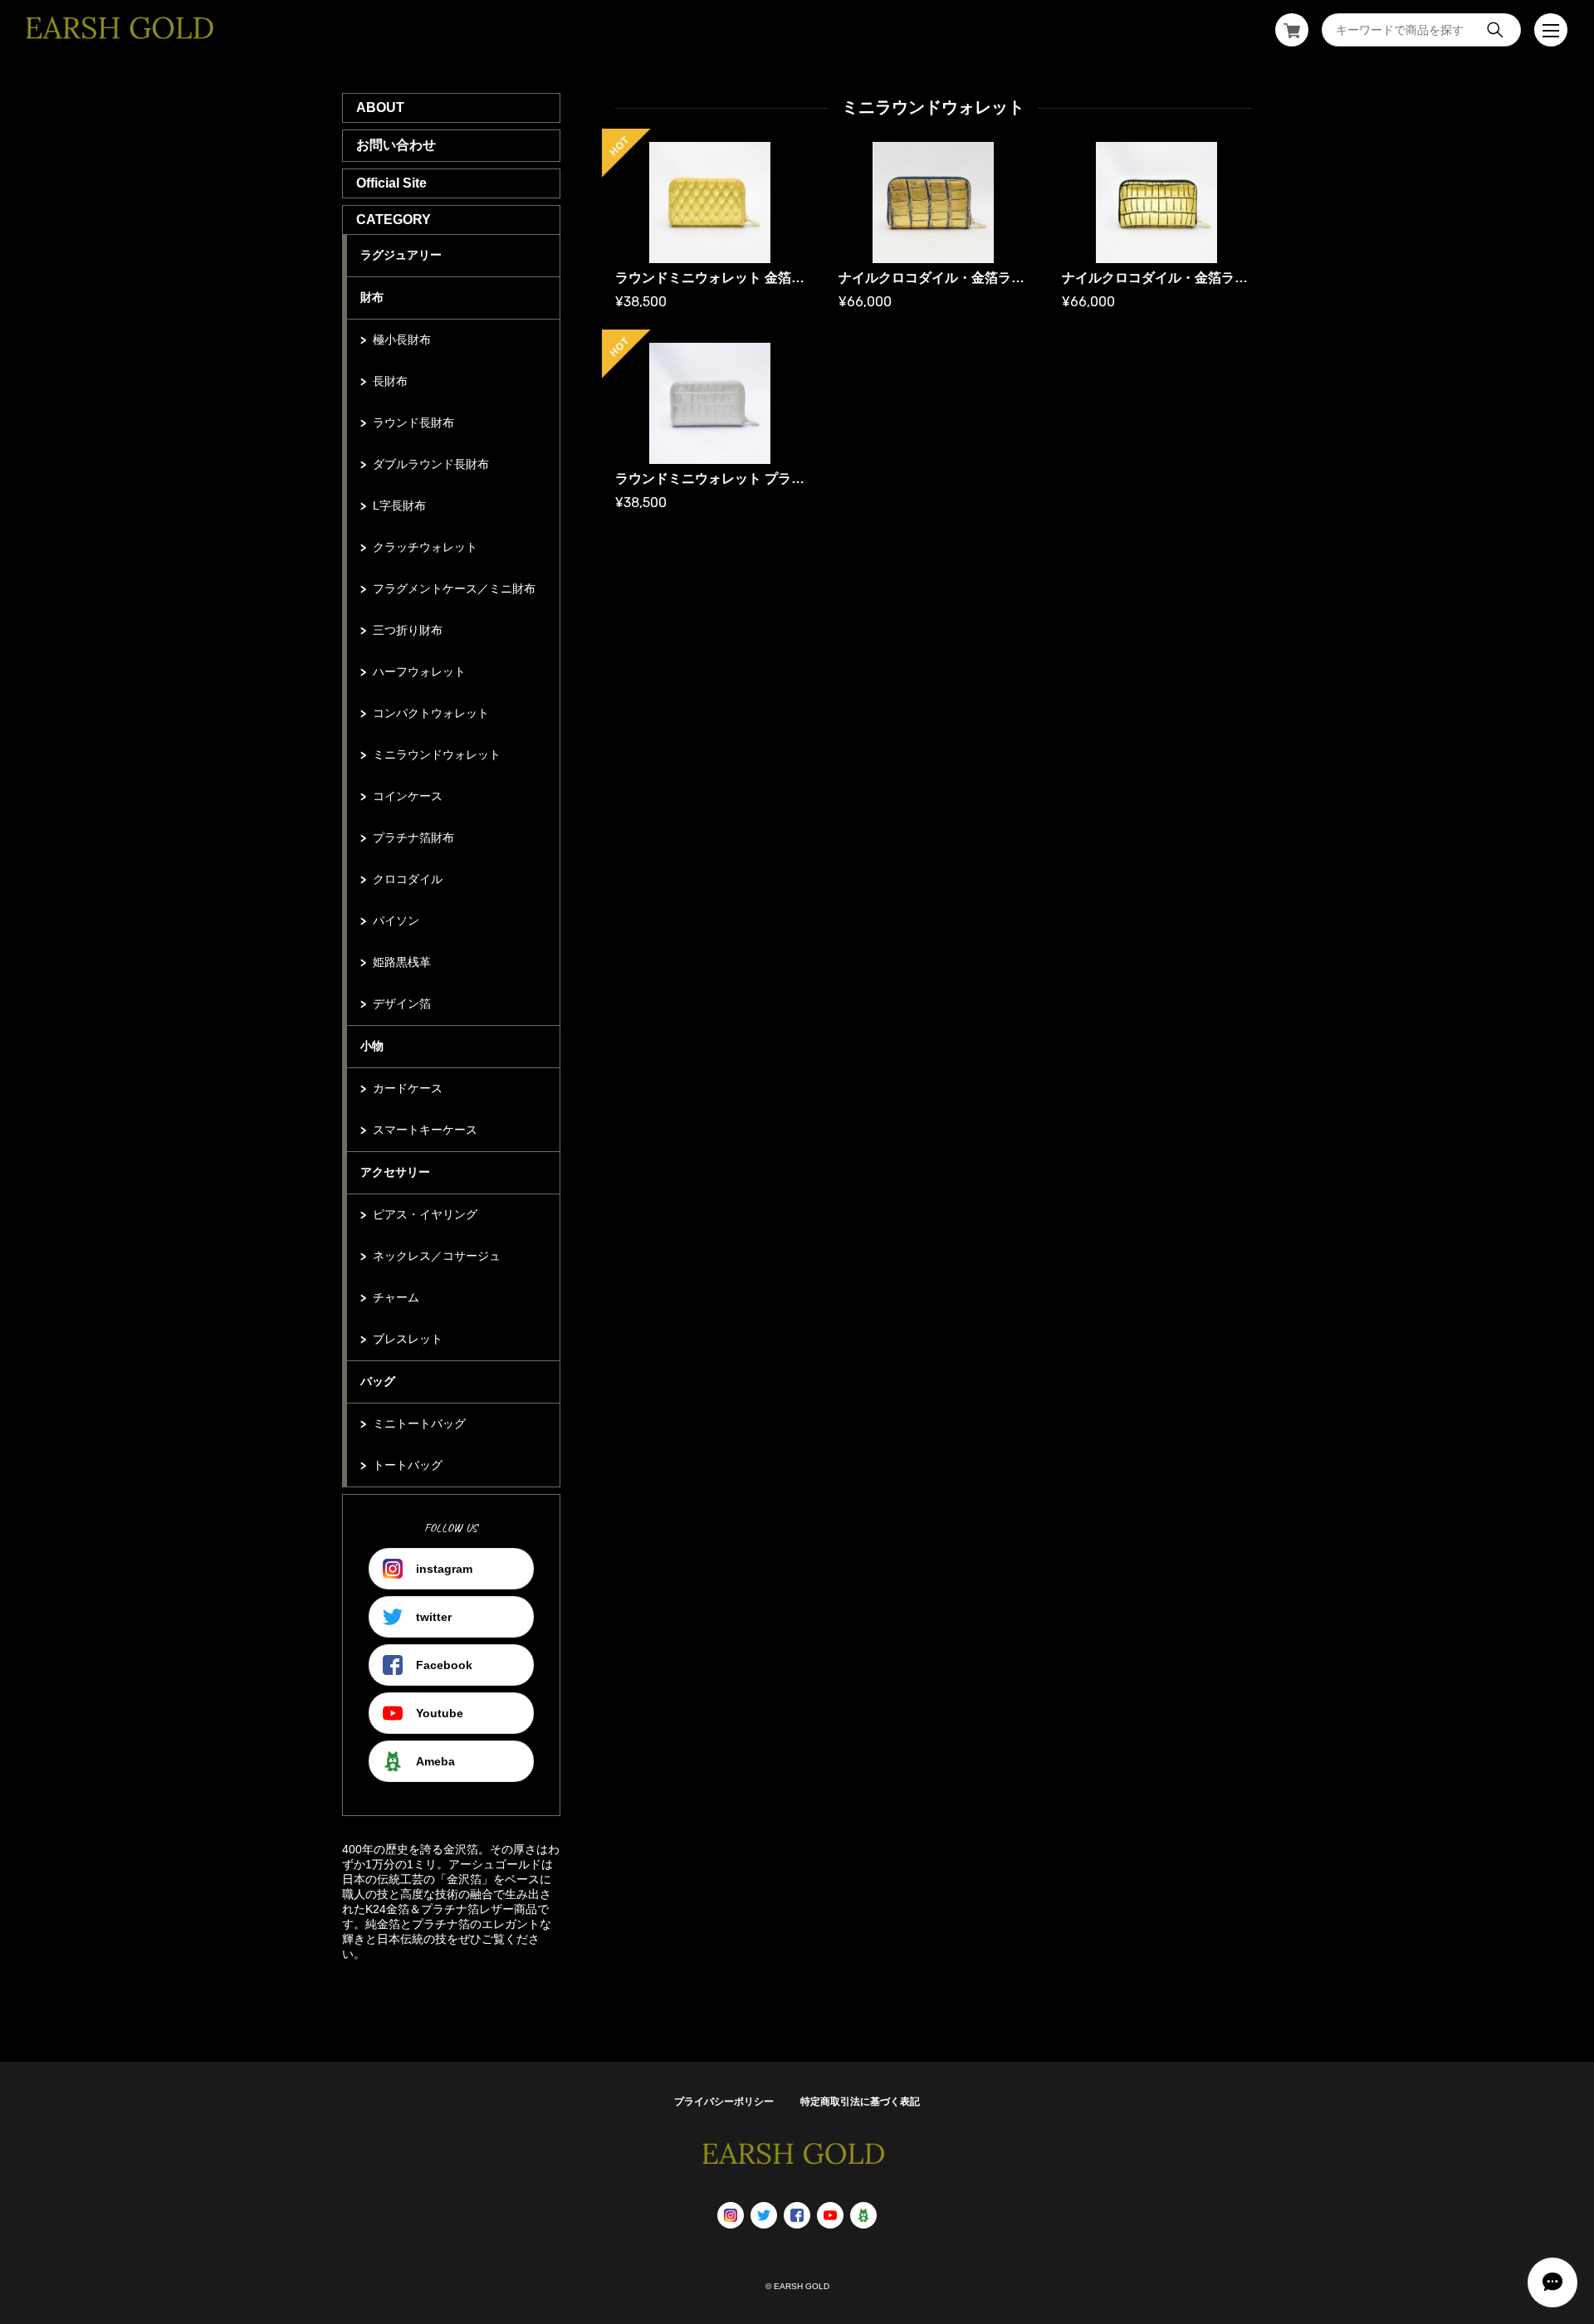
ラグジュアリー (401, 255)
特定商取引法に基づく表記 (860, 2102)
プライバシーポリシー (724, 2102)
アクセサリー (395, 1172)
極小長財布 (402, 339)
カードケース (408, 1088)
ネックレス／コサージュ (437, 1256)
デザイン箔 (402, 1003)
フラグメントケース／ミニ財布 (454, 588)
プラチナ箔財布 (413, 837)
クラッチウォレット (425, 547)
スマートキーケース (425, 1130)
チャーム (396, 1297)
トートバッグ (408, 1465)
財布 (372, 297)
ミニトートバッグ (419, 1423)
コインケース (408, 796)
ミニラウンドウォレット (437, 754)
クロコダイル (408, 879)
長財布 (390, 381)
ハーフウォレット (419, 671)
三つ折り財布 (408, 630)
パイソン (396, 920)
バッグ (378, 1381)
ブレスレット (408, 1339)
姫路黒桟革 (402, 962)
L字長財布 (399, 505)
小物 (372, 1046)
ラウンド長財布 (413, 422)
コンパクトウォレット (431, 713)
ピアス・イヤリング (425, 1214)
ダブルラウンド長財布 (431, 464)
